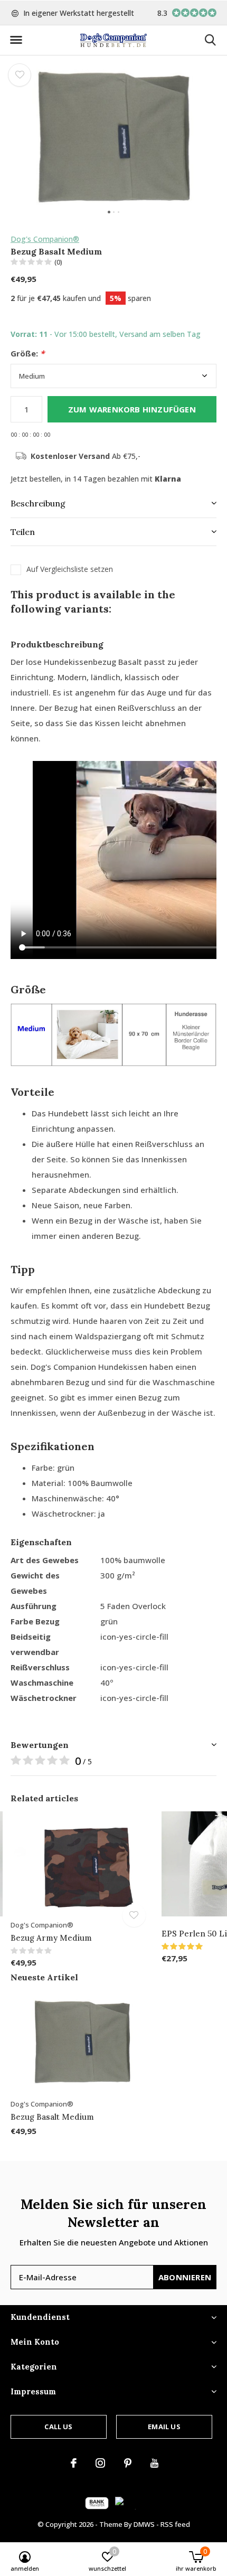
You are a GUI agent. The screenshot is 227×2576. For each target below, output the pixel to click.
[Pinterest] (128, 2463)
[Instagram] (100, 2463)
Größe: (27, 354)
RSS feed (175, 2524)
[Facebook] (74, 2463)
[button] (16, 40)
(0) (58, 262)
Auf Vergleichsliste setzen (70, 569)
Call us (58, 2427)
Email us (164, 2427)
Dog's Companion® (45, 239)
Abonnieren (185, 2277)
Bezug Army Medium (51, 1938)
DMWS (144, 2524)
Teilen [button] (23, 532)
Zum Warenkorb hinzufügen (132, 409)
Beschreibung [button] (38, 503)
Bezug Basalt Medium (52, 2117)
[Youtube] (154, 2463)
